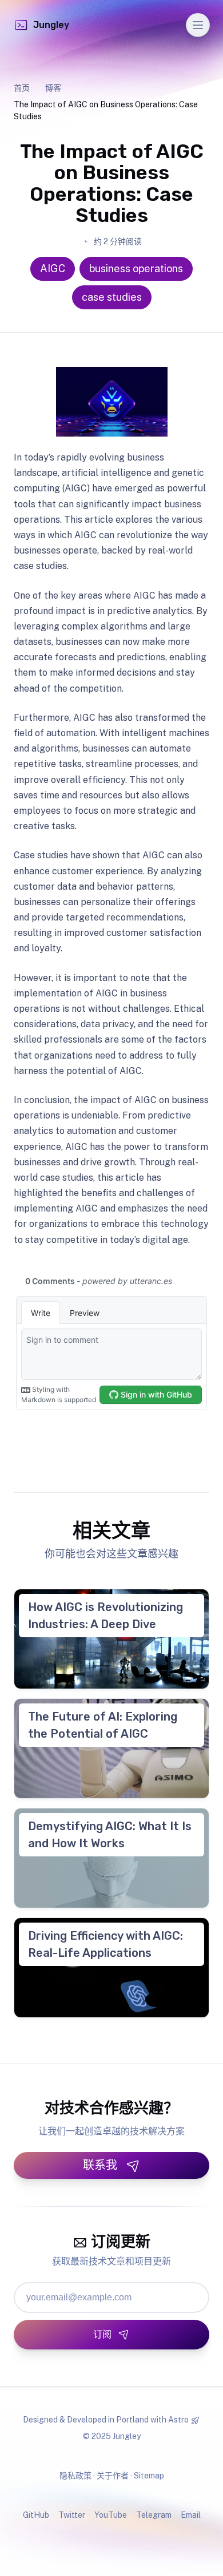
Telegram (154, 2515)
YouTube (111, 2515)
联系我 (100, 2165)
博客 (53, 88)
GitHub (36, 2515)
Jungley (51, 25)
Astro (178, 2420)
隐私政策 (75, 2476)
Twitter (72, 2515)
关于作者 (113, 2476)
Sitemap (149, 2476)
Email (191, 2515)
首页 (22, 88)
